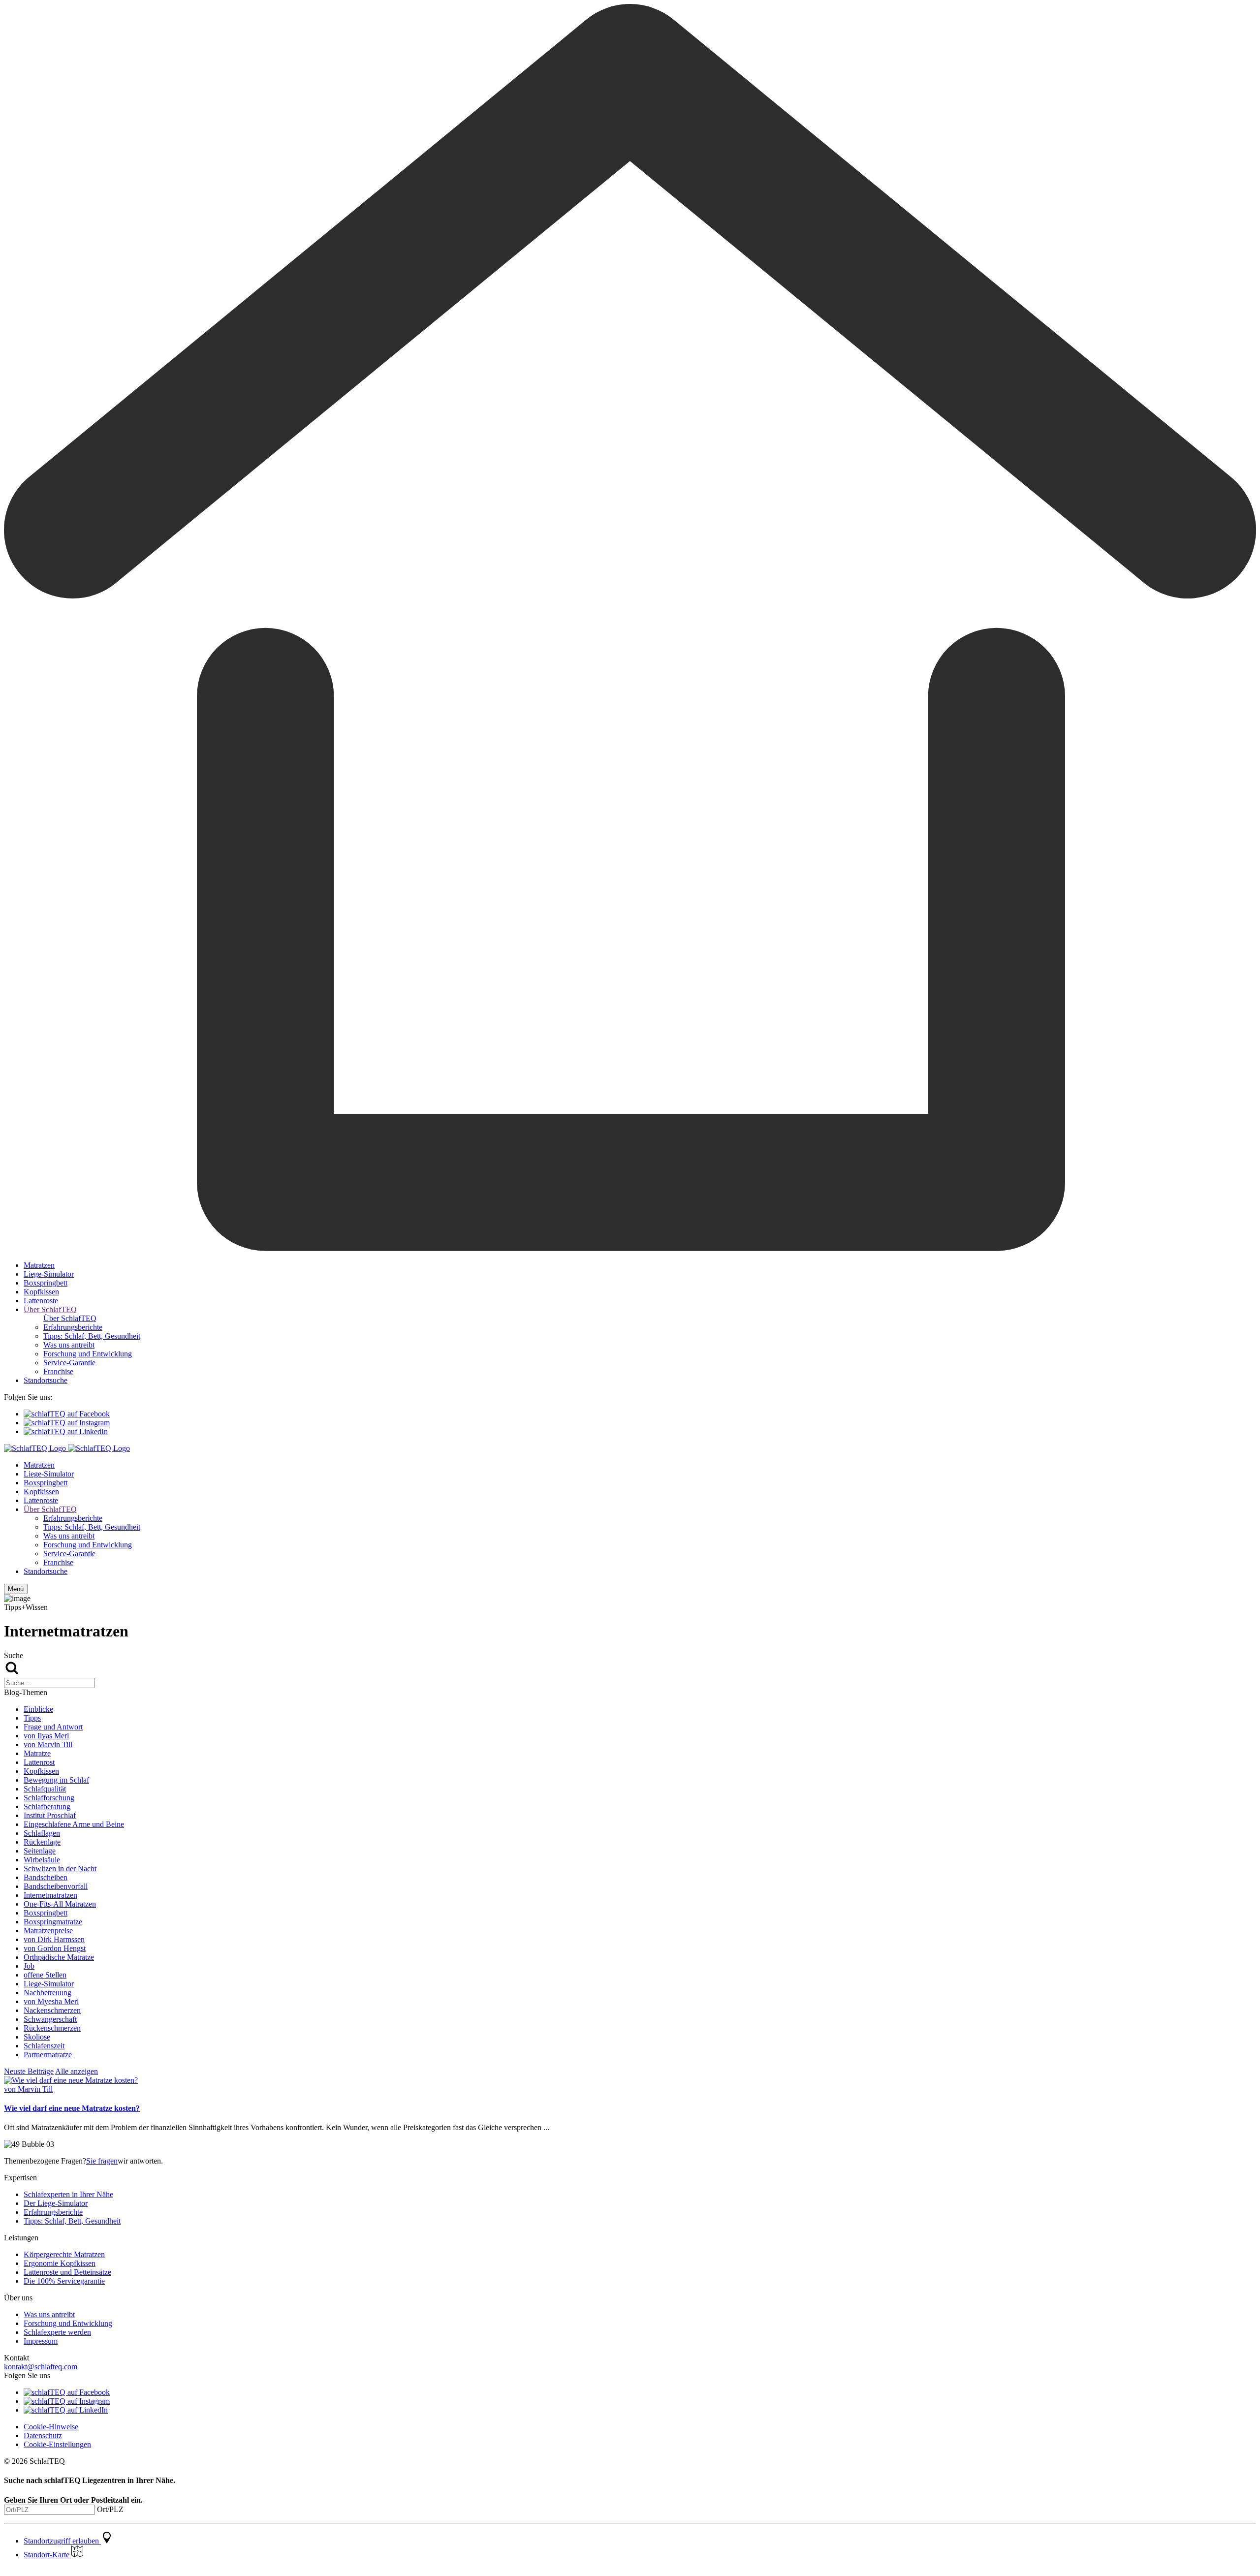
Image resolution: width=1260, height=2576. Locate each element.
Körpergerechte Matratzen (64, 2254)
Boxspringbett (46, 1283)
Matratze (37, 1753)
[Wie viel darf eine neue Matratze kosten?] (71, 2080)
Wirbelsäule (42, 1860)
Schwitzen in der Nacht (60, 1869)
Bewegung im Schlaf (56, 1780)
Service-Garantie (69, 1363)
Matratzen (39, 1265)
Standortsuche (46, 1380)
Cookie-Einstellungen (57, 2444)
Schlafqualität (45, 1789)
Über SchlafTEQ (50, 1309)
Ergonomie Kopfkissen (60, 2263)
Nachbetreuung (47, 1993)
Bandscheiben (46, 1877)
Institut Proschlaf (50, 1815)
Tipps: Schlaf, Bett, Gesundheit (92, 1336)
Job (29, 1966)
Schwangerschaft (50, 2019)
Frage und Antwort (53, 1727)
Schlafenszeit (44, 2046)
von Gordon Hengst (55, 1948)
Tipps (32, 1718)
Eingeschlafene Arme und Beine (74, 1824)
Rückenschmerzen (52, 2028)
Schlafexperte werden (57, 2332)
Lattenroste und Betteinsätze (67, 2272)
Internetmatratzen (50, 1895)
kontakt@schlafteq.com (41, 2367)
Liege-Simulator (49, 1274)
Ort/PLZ (110, 2509)
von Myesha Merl (51, 2001)
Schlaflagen (42, 1833)
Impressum (41, 2341)
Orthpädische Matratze (59, 1957)
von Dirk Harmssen (54, 1939)
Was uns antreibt (69, 1345)
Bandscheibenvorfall (56, 1886)
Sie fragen (102, 2161)
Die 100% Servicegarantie (64, 2281)
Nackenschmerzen (52, 2010)
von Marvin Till (48, 1744)
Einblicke (38, 1709)
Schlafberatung (47, 1806)
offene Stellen (45, 1975)
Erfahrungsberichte (73, 1327)
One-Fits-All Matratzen (60, 1904)
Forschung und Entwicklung (88, 1354)
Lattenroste (41, 1301)
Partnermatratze (48, 2055)
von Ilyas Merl (46, 1736)
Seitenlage (40, 1851)
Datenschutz (43, 2435)
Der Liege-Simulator (56, 2203)
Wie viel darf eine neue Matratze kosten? (72, 2108)
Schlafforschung (49, 1798)
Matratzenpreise (48, 1931)
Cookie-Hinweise (51, 2427)
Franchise (58, 1371)
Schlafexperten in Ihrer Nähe (68, 2194)
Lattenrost (39, 1762)
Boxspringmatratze (53, 1922)
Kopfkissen (41, 1292)
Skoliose (37, 2037)
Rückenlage (42, 1842)
